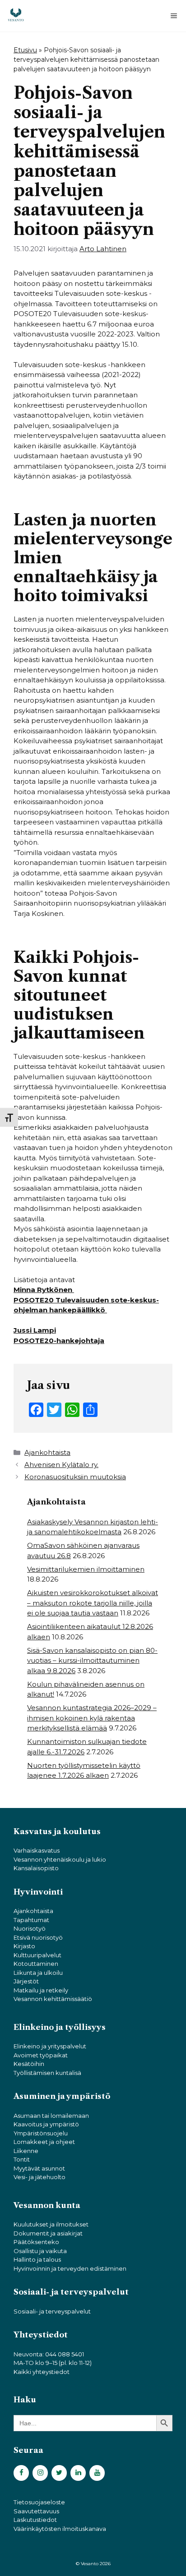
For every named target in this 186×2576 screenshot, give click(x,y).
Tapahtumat (31, 1920)
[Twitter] (59, 2473)
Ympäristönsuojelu (41, 2133)
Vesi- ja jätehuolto (40, 2177)
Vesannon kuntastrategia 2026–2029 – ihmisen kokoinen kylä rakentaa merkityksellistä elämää (92, 1718)
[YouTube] (97, 2473)
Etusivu (25, 50)
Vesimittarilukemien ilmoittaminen (86, 1569)
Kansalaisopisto (36, 1868)
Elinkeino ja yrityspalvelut (50, 2046)
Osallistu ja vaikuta (40, 2251)
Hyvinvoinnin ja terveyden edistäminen (70, 2268)
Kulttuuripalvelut (37, 1955)
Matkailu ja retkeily (41, 1990)
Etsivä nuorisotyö (38, 1937)
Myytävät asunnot (39, 2168)
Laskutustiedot (35, 2520)
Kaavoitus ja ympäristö (46, 2124)
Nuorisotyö (30, 1928)
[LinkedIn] (78, 2473)
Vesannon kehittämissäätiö (53, 1999)
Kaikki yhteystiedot (42, 2372)
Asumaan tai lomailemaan (51, 2116)
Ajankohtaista (47, 1452)
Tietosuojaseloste (39, 2502)
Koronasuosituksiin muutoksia (75, 1477)
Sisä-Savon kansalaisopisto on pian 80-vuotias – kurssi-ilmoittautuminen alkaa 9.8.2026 (92, 1661)
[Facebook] (21, 2473)
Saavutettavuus (36, 2511)
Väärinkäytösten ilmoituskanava (60, 2529)
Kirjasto (24, 1946)
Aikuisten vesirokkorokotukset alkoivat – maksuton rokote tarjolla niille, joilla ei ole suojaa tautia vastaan (93, 1603)
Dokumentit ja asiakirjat (48, 2233)
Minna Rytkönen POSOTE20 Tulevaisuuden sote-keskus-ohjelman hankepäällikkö (86, 1300)
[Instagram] (40, 2473)
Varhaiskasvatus (37, 1850)
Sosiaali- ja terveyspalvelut (52, 2311)
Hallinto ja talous (37, 2259)
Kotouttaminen (36, 1964)
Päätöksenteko (36, 2242)
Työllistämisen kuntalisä (47, 2073)
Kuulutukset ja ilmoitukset (51, 2224)
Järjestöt (26, 1981)
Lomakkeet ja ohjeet (44, 2142)
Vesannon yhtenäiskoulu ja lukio (60, 1859)
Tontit (22, 2159)
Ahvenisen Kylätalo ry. (61, 1465)
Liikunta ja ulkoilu (38, 1973)
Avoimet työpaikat (41, 2055)
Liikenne (26, 2151)
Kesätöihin (29, 2064)
